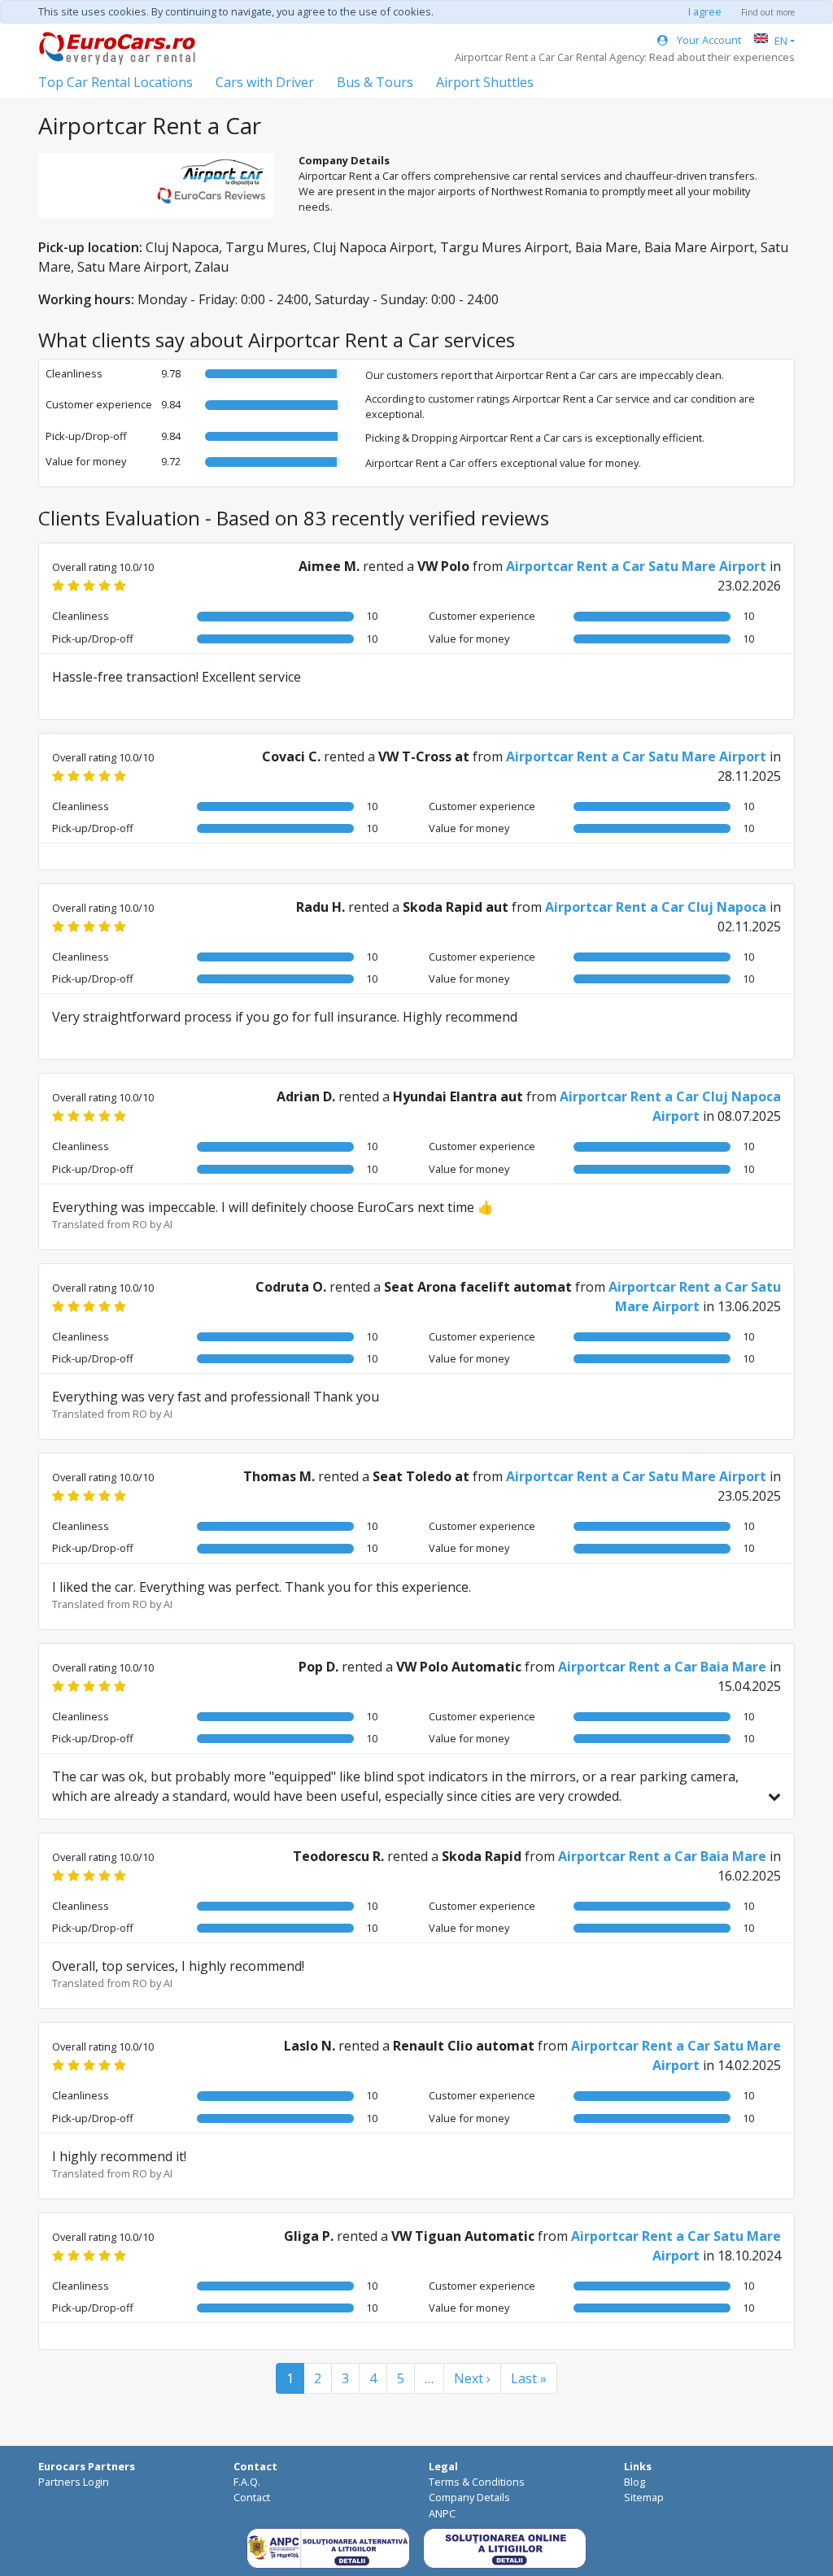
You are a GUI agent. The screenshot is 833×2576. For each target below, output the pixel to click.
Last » (529, 2378)
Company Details (469, 2497)
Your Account (708, 40)
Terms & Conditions (477, 2482)
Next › (472, 2378)
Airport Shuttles (485, 82)
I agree (705, 11)
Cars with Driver (265, 82)
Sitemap (644, 2497)
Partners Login (74, 2482)
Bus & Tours (375, 82)
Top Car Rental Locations (116, 82)
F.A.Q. (247, 2482)
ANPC (442, 2513)
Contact (252, 2497)
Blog (635, 2482)
